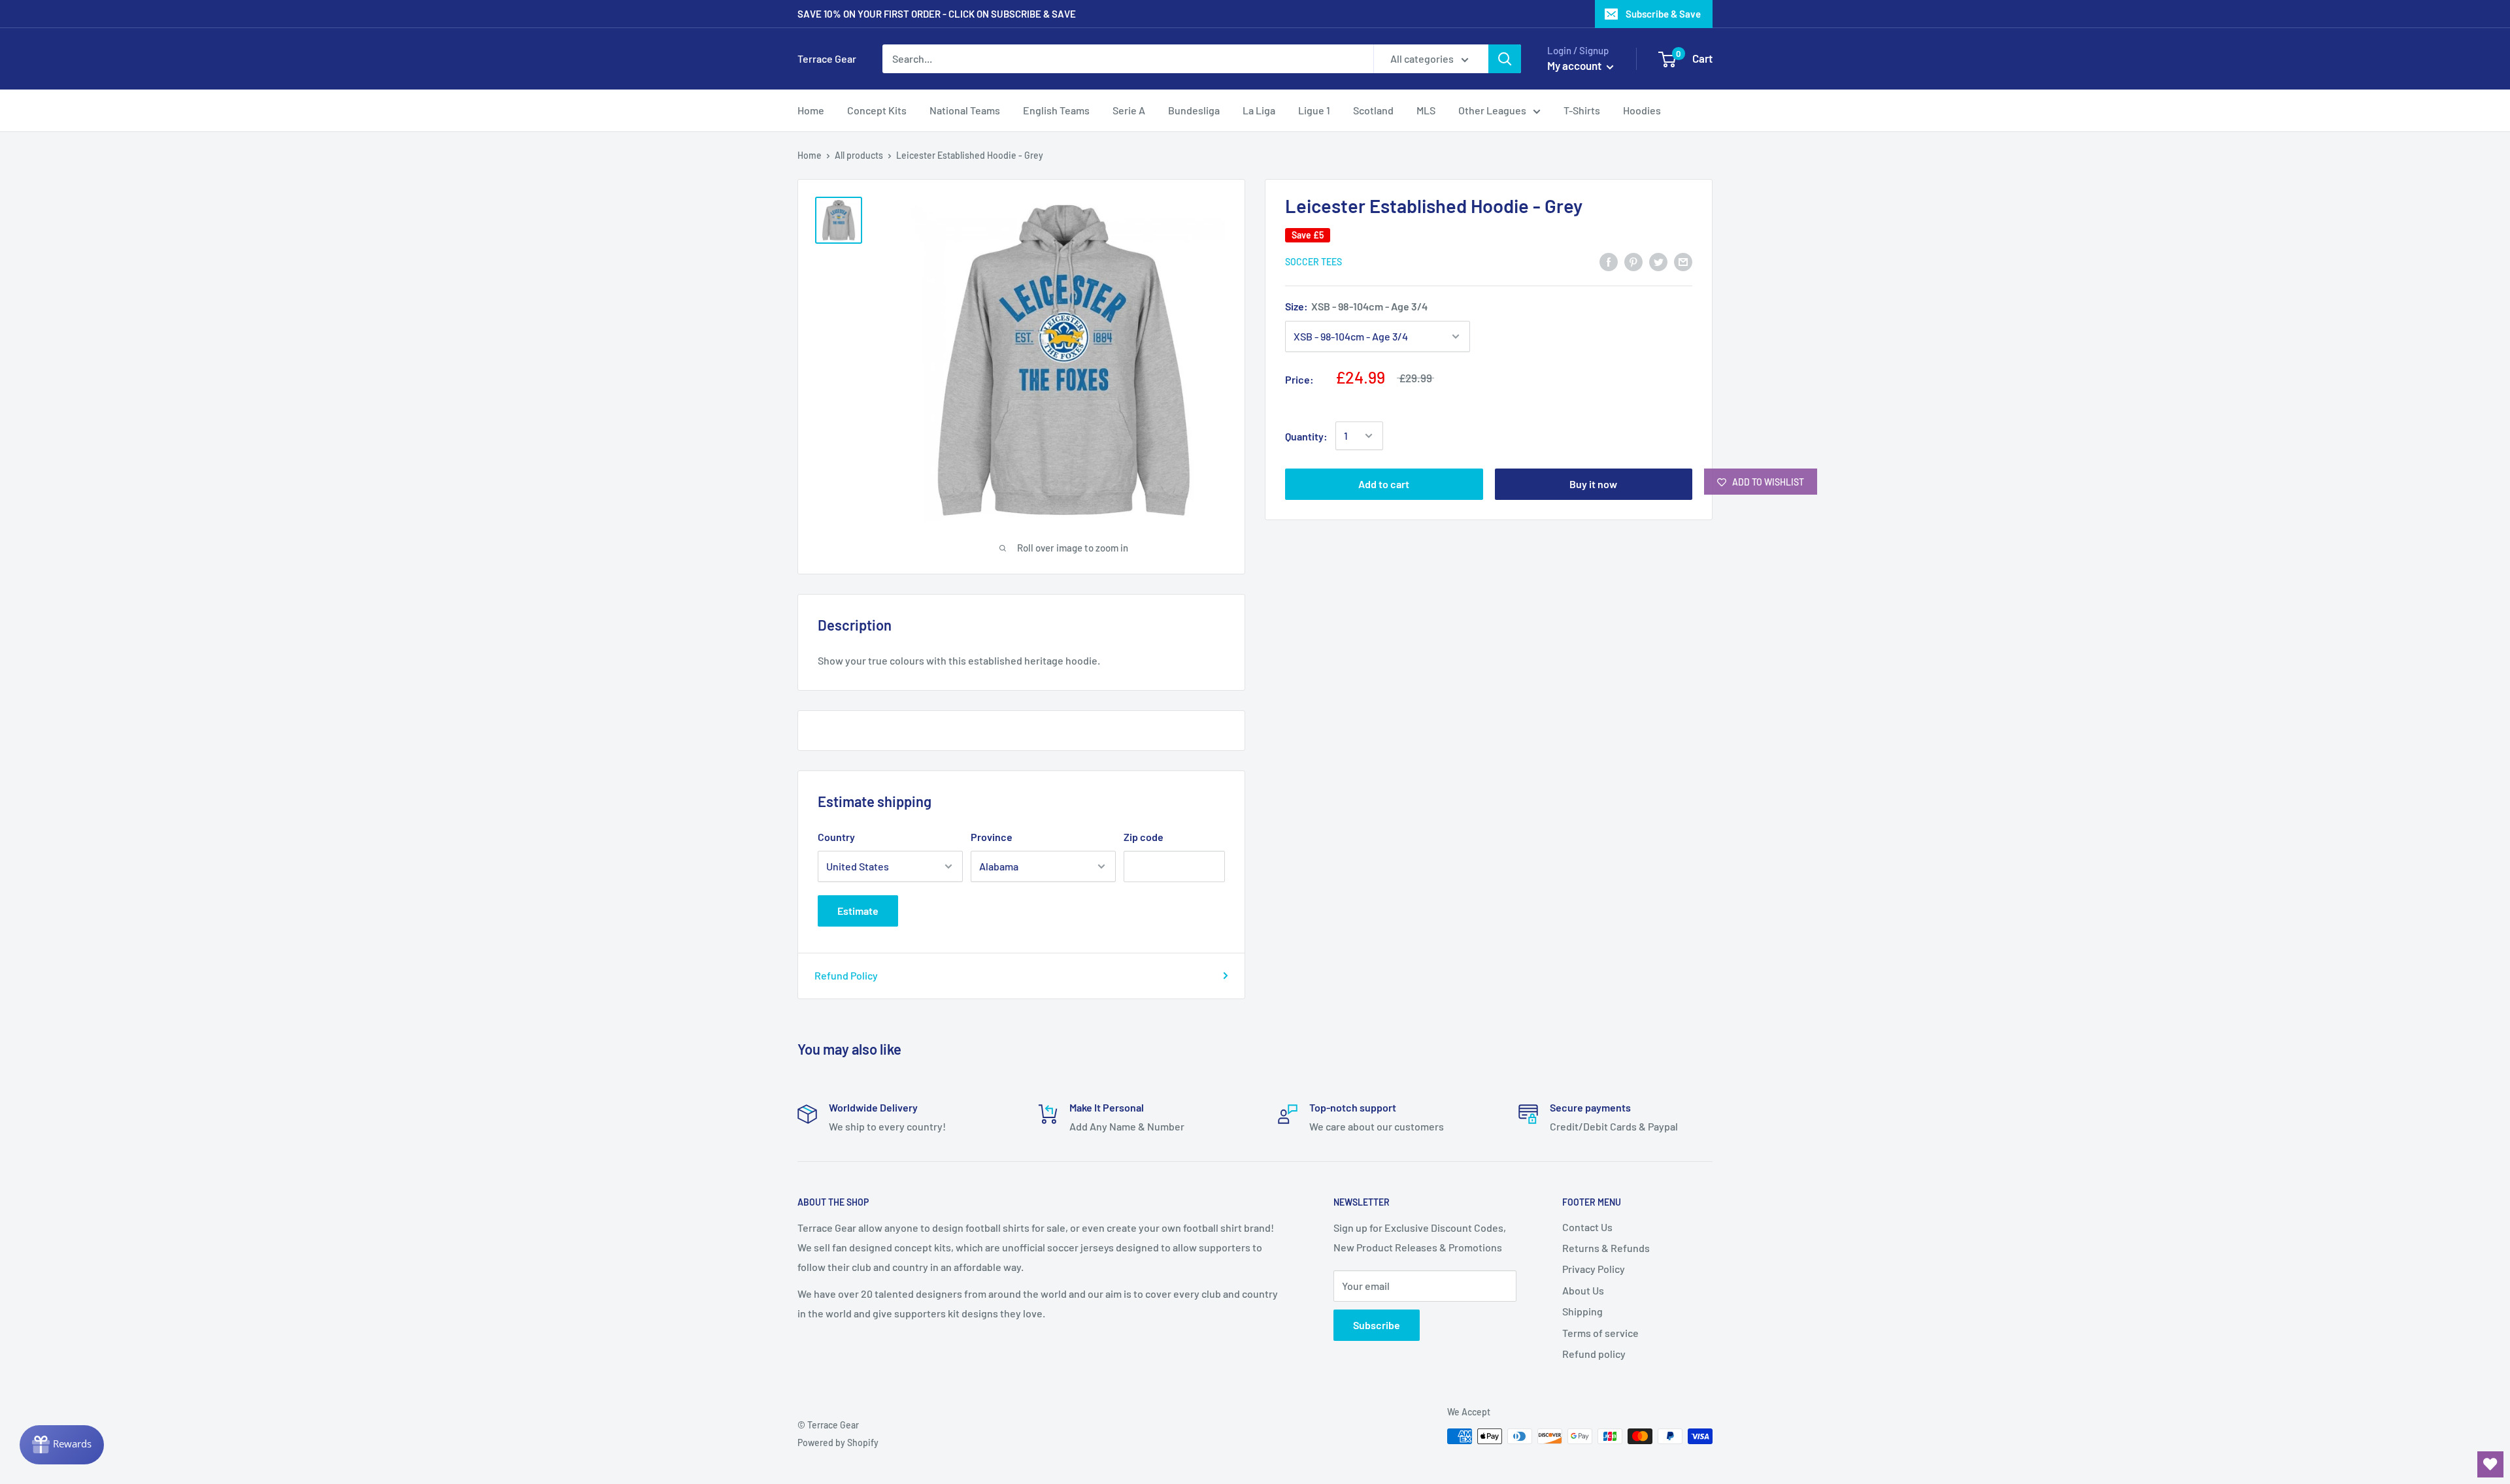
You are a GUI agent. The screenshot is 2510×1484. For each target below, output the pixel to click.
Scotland (1373, 110)
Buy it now (1593, 484)
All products (859, 155)
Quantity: (1306, 436)
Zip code (1144, 837)
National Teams (965, 110)
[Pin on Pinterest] (1633, 261)
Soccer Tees (1314, 262)
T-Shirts (1582, 110)
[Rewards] (62, 1445)
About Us (1583, 1290)
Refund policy (1594, 1354)
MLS (1426, 110)
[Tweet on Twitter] (1658, 261)
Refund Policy (846, 975)
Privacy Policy (1594, 1269)
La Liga (1259, 110)
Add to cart (1384, 484)
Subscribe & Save (1663, 14)
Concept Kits (877, 110)
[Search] (1505, 59)
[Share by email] (1683, 261)
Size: (1356, 306)
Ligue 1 (1314, 110)
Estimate (858, 911)
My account (1575, 65)
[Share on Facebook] (1609, 261)
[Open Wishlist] (2490, 1464)
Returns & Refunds (1606, 1248)
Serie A (1129, 110)
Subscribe (1377, 1325)
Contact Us (1587, 1227)
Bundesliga (1194, 110)
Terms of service (1600, 1333)
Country (836, 837)
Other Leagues (1492, 110)
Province (992, 837)
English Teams (1056, 110)
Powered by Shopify (838, 1443)
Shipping (1582, 1311)
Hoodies (1642, 110)
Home (811, 110)
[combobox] (1128, 59)
